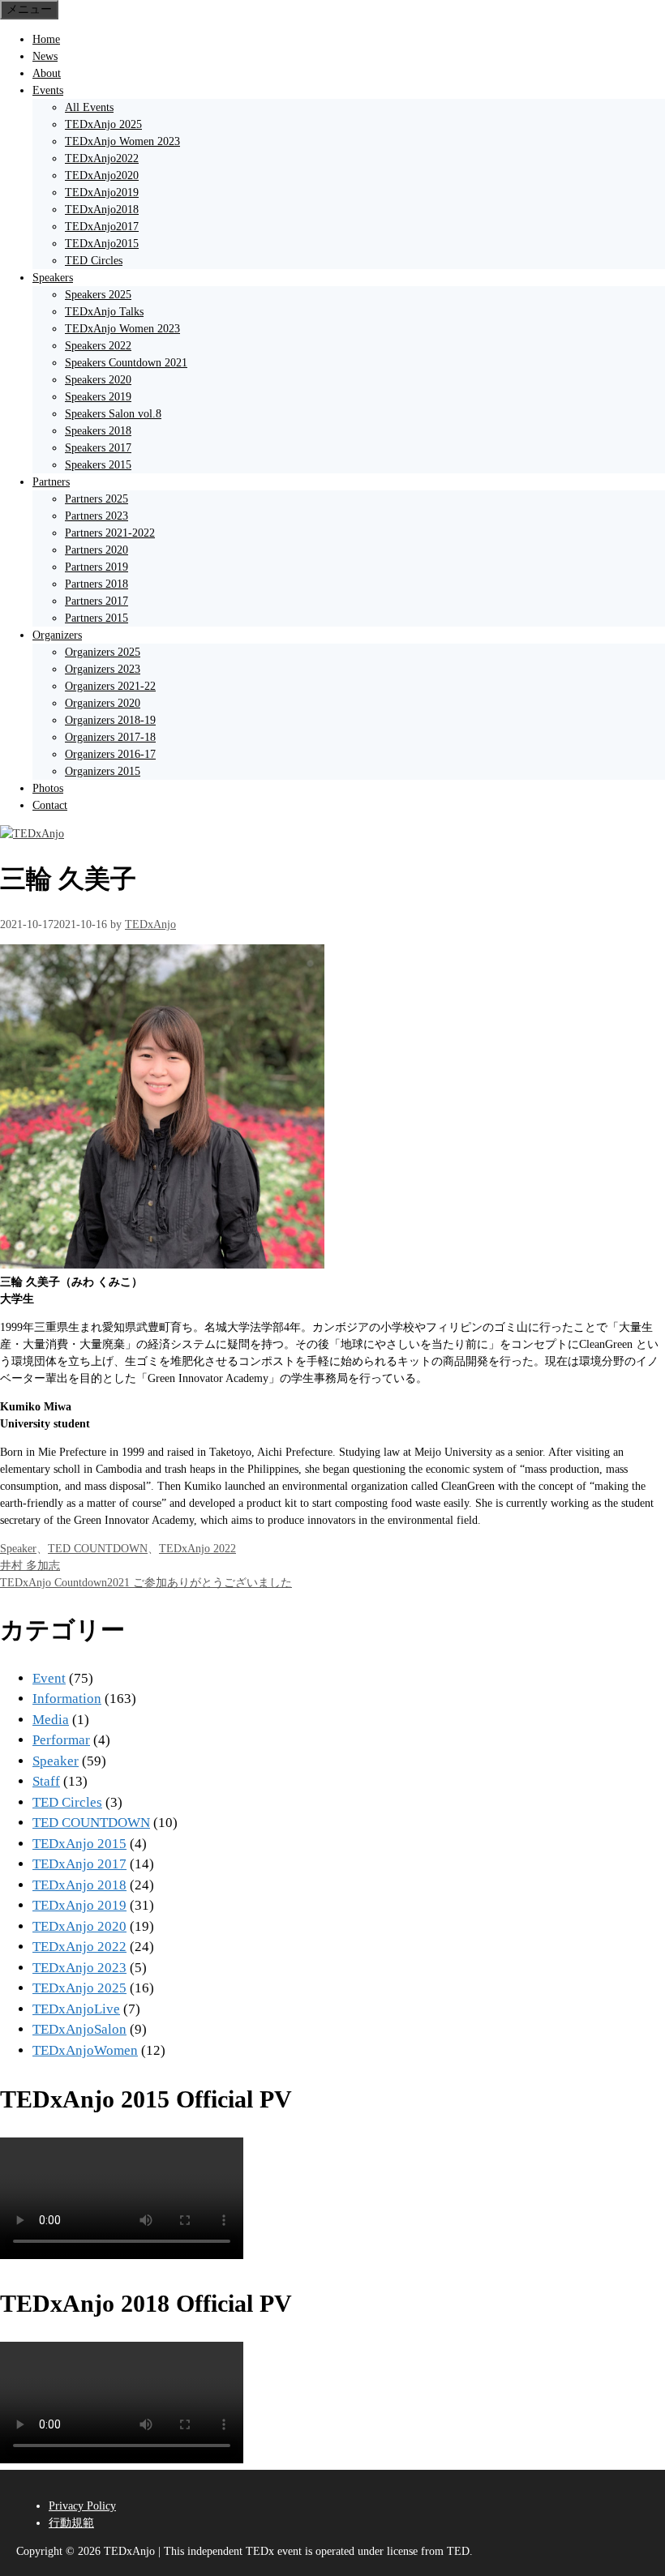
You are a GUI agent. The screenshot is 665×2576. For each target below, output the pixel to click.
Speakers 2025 (98, 295)
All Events (89, 107)
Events (48, 90)
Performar (61, 1740)
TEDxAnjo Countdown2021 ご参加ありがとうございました (146, 1583)
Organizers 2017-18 (110, 737)
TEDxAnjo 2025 (103, 124)
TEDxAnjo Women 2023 (122, 141)
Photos (48, 788)
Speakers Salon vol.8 (113, 414)
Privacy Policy (82, 2506)
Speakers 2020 (98, 380)
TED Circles (94, 261)
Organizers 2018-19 (110, 720)
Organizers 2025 (103, 652)
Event (49, 1678)
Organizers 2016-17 (110, 754)
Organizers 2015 (103, 771)
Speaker (18, 1549)
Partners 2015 (97, 618)
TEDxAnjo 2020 (79, 1926)
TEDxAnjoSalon (79, 2029)
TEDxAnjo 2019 (79, 1905)
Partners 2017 (97, 601)
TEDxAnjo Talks (104, 312)
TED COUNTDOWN (98, 1549)
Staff (46, 1781)
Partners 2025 (97, 499)
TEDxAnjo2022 (102, 158)
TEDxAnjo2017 (102, 227)
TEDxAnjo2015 (102, 244)
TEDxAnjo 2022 (197, 1549)
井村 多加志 (30, 1566)
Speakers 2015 (98, 465)
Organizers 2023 (103, 669)
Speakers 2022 (98, 346)
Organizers (57, 635)
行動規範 (71, 2523)
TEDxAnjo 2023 (79, 1968)
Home (46, 39)
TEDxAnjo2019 (102, 193)
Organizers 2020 (103, 703)
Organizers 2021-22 (110, 686)
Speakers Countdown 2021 (126, 363)
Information (67, 1699)
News (45, 56)
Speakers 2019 (98, 397)
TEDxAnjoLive (76, 2009)
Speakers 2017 (98, 448)
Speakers (53, 278)
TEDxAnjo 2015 (79, 1844)
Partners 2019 (97, 567)
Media (51, 1720)
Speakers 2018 (98, 431)
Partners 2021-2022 (110, 533)
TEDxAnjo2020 (102, 175)
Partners (51, 482)
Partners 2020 (97, 550)
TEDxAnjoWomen (85, 2050)
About (47, 73)
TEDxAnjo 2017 (79, 1864)
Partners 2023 (97, 516)
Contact (50, 805)
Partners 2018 (97, 584)
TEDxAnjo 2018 (79, 1885)
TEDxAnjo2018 (102, 210)
